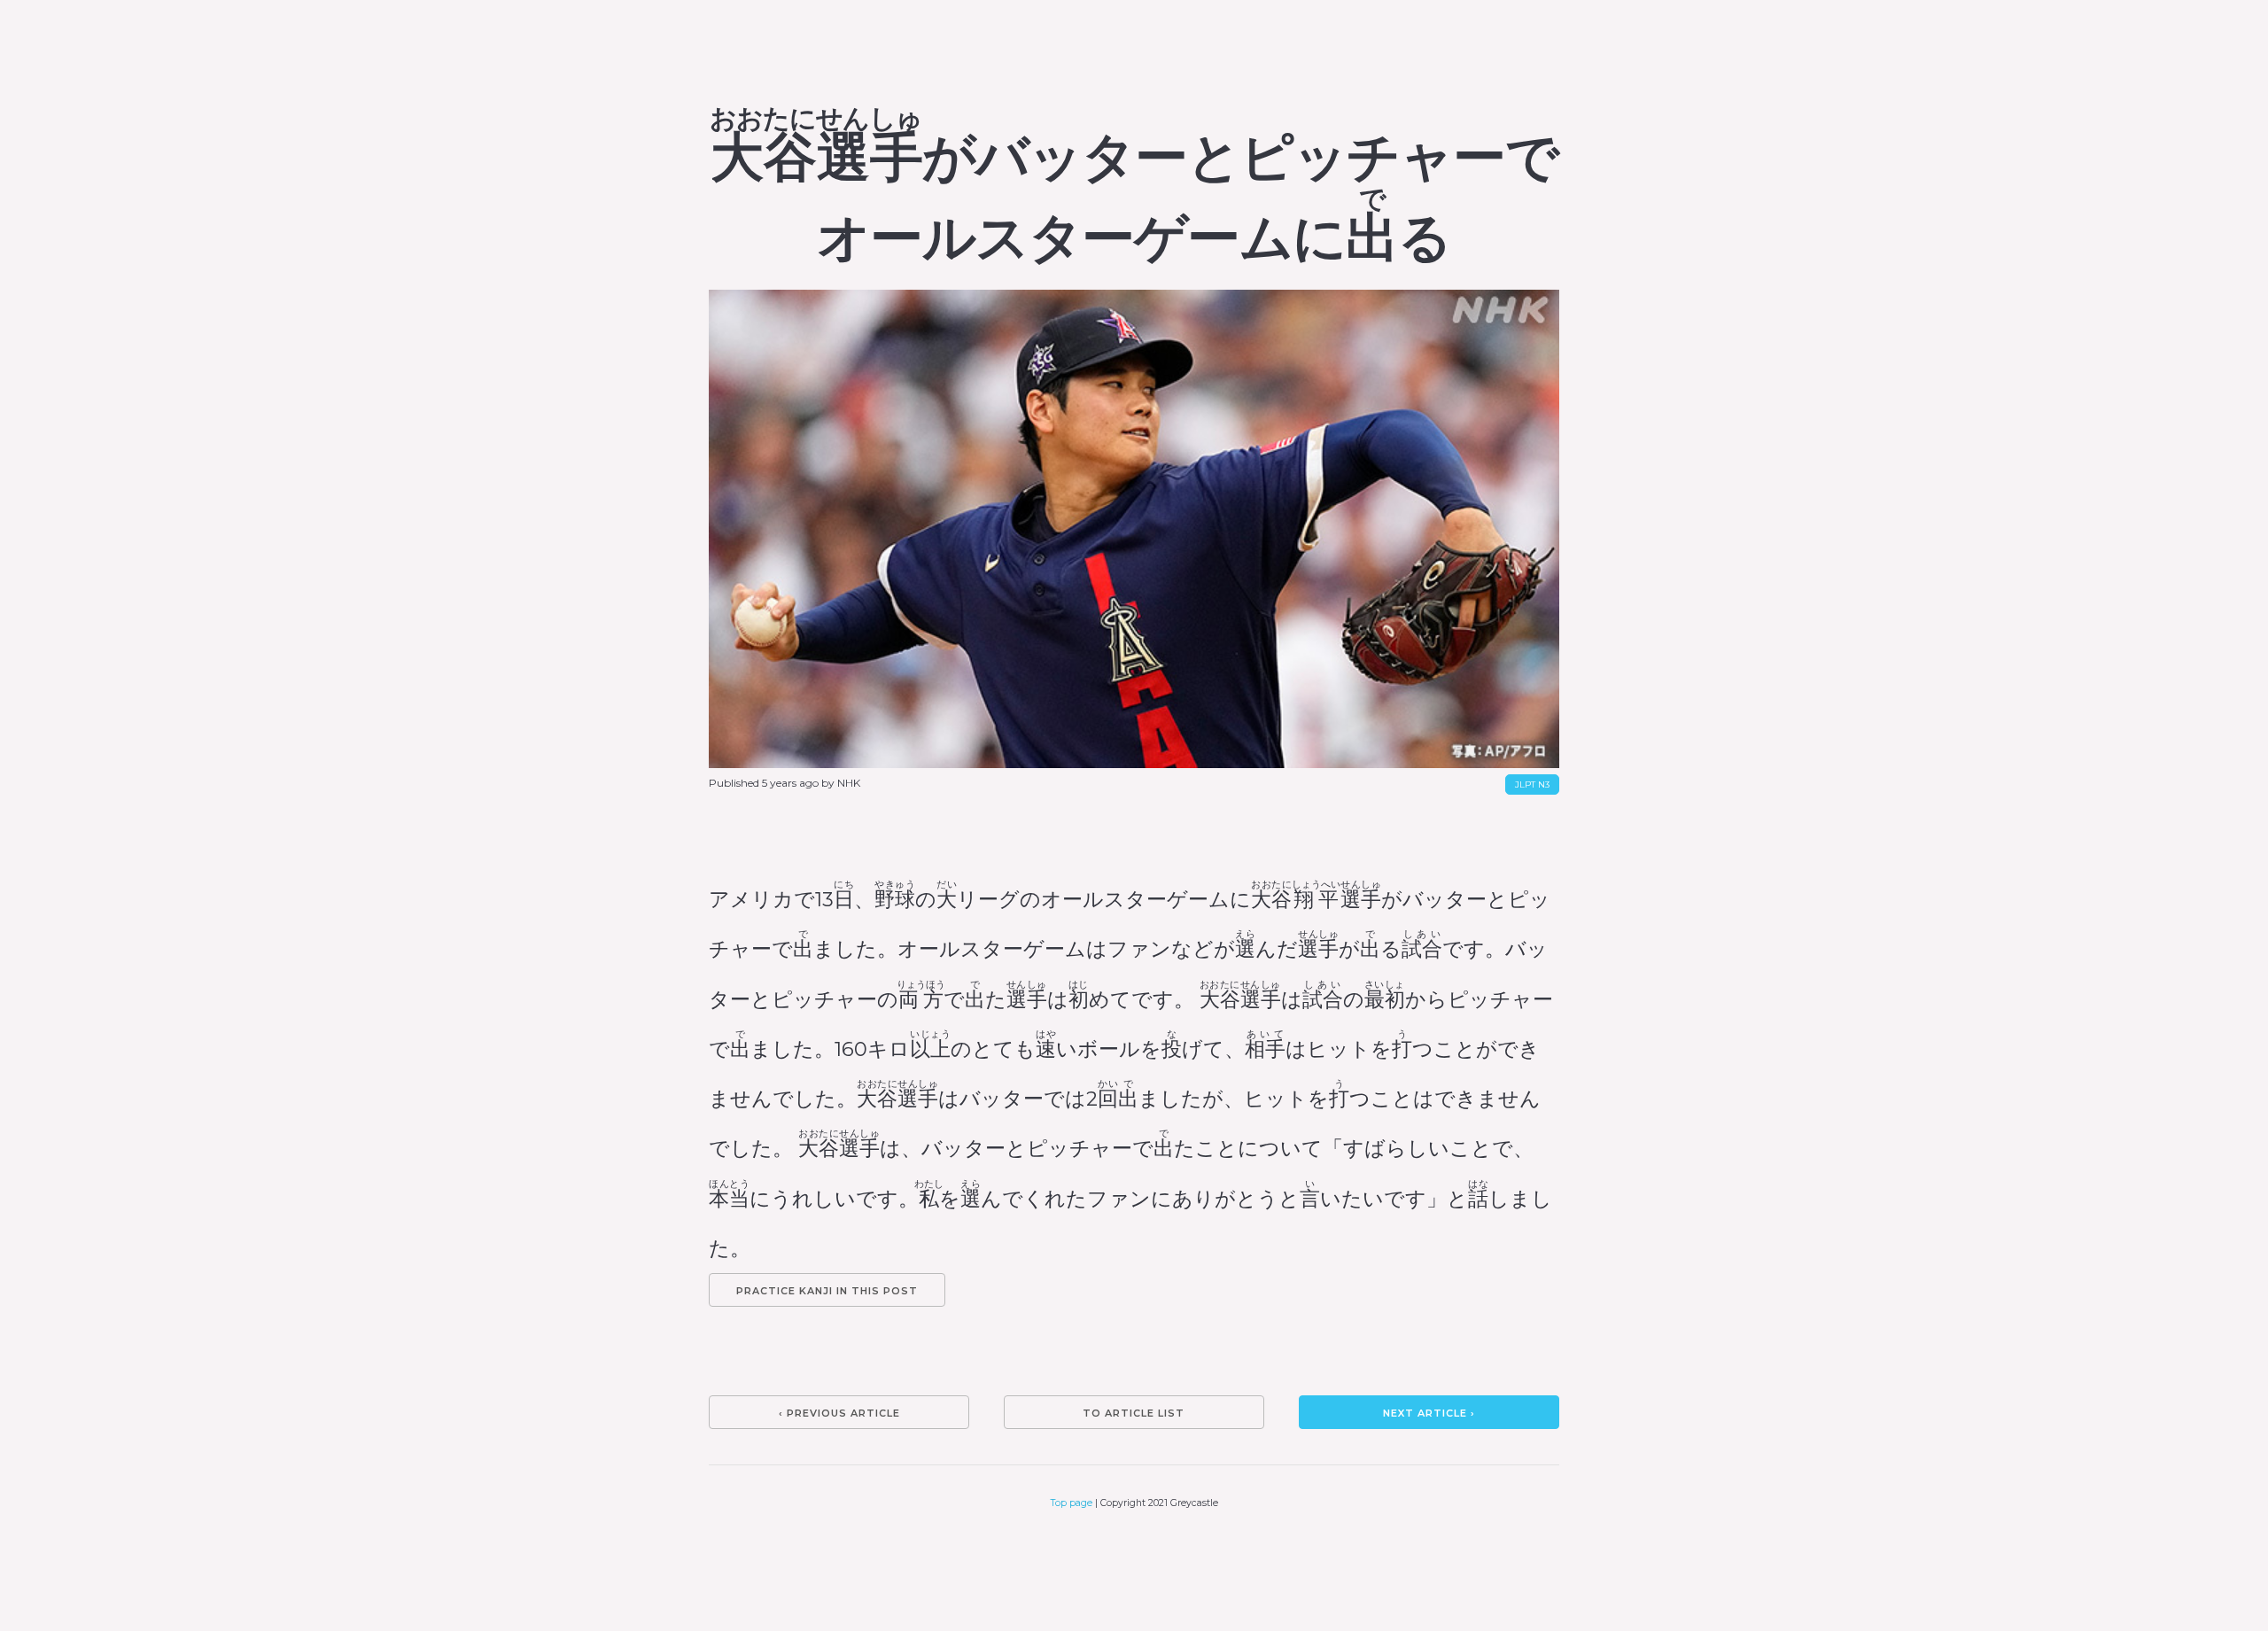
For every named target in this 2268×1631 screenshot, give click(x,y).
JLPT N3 (1532, 784)
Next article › (1429, 1413)
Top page (1072, 1503)
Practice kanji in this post (827, 1291)
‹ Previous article (839, 1413)
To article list (1134, 1413)
